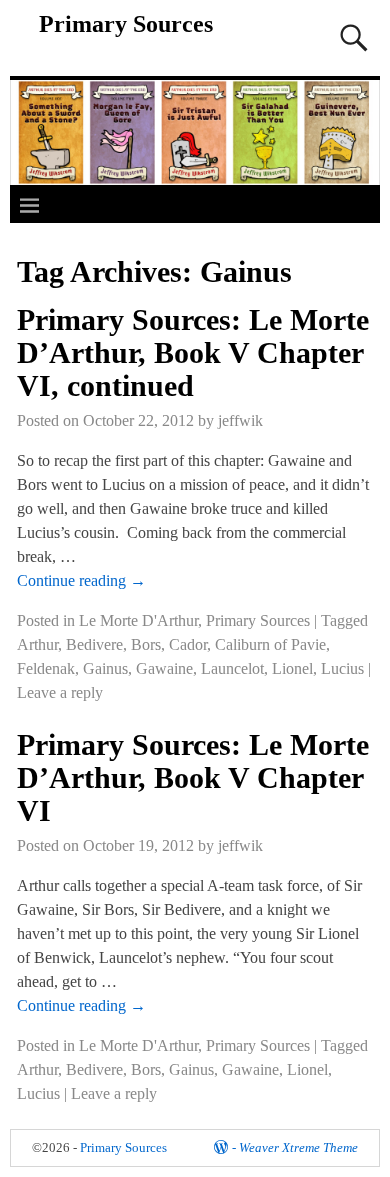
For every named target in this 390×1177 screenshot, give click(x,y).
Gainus (105, 668)
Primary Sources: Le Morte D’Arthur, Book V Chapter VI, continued (193, 352)
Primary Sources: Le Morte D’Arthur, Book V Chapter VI (193, 777)
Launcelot (232, 668)
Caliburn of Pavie (270, 644)
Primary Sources (126, 24)
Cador (188, 644)
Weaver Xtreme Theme (298, 1147)
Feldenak (46, 668)
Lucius (342, 668)
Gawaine (164, 668)
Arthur (37, 644)
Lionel (292, 668)
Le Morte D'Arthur (138, 620)
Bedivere (94, 644)
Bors (146, 644)
